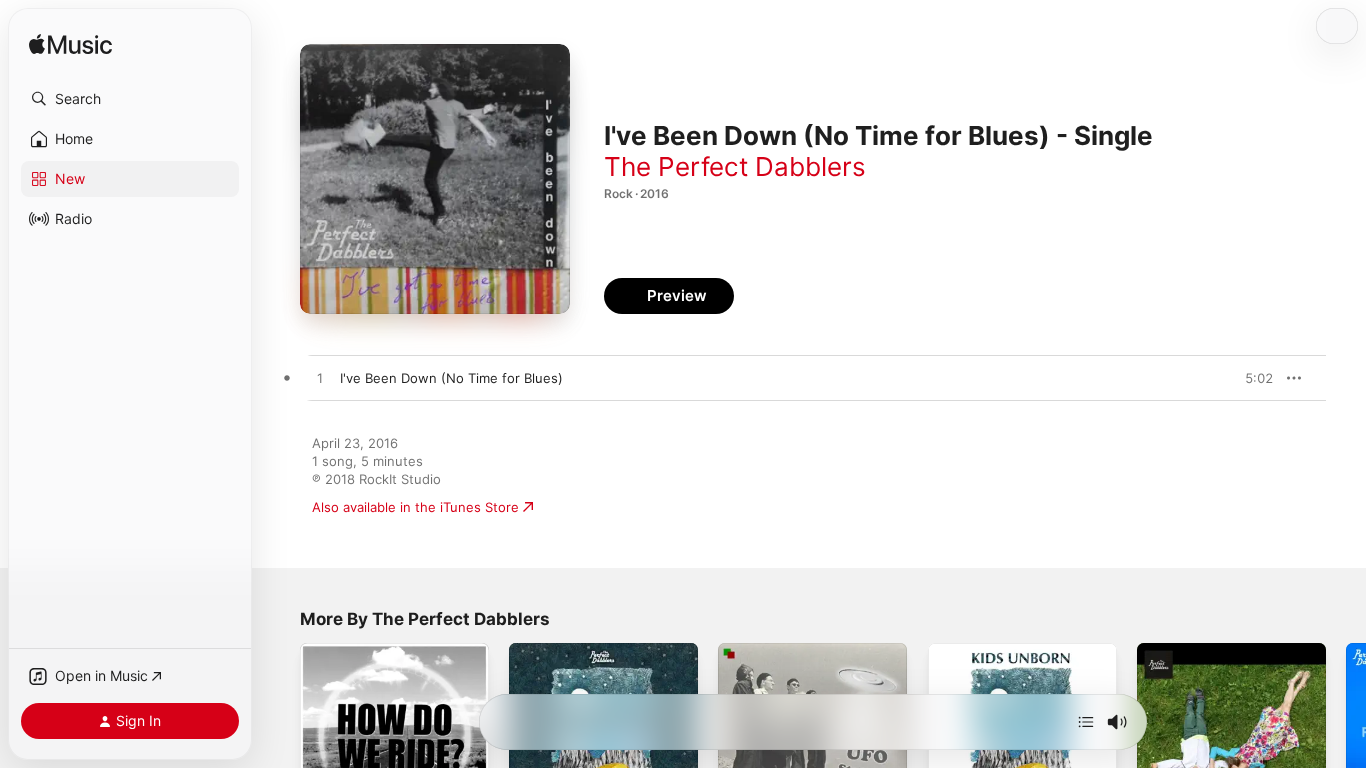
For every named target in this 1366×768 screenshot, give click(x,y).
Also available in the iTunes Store (415, 507)
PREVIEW (1251, 378)
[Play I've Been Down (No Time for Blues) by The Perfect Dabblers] (320, 379)
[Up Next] (1086, 722)
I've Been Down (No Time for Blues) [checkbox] (451, 378)
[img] (70, 45)
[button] (130, 99)
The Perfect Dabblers (735, 166)
